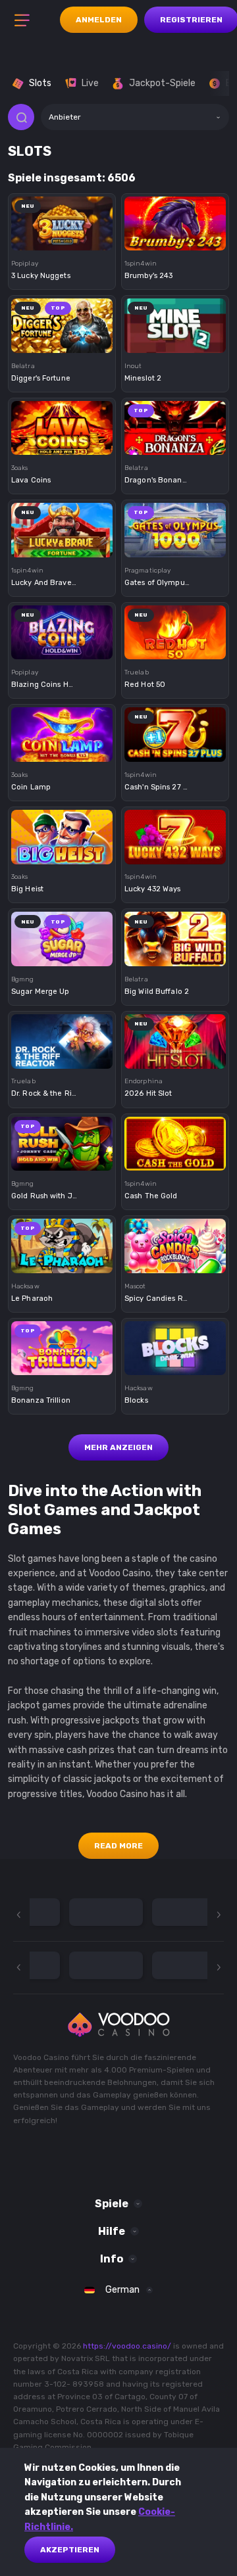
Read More (118, 1846)
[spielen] (62, 218)
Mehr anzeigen (118, 1447)
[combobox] (135, 117)
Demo (62, 243)
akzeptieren (70, 2550)
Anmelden (99, 20)
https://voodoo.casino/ (127, 2346)
